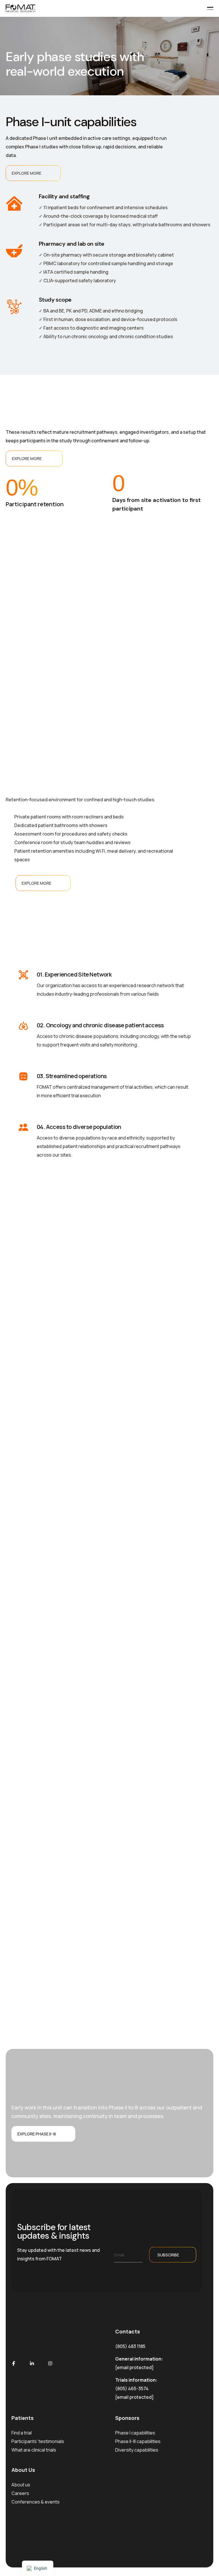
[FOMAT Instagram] (50, 2363)
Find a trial (22, 2433)
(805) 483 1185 (130, 2346)
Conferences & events (36, 2502)
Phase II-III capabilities (138, 2441)
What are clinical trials (34, 2450)
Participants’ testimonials (38, 2441)
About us (21, 2485)
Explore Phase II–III (37, 2134)
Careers (20, 2493)
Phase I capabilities (135, 2433)
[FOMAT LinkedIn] (32, 2363)
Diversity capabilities (137, 2450)
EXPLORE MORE (27, 173)
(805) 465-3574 (132, 2389)
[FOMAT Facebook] (14, 2363)
